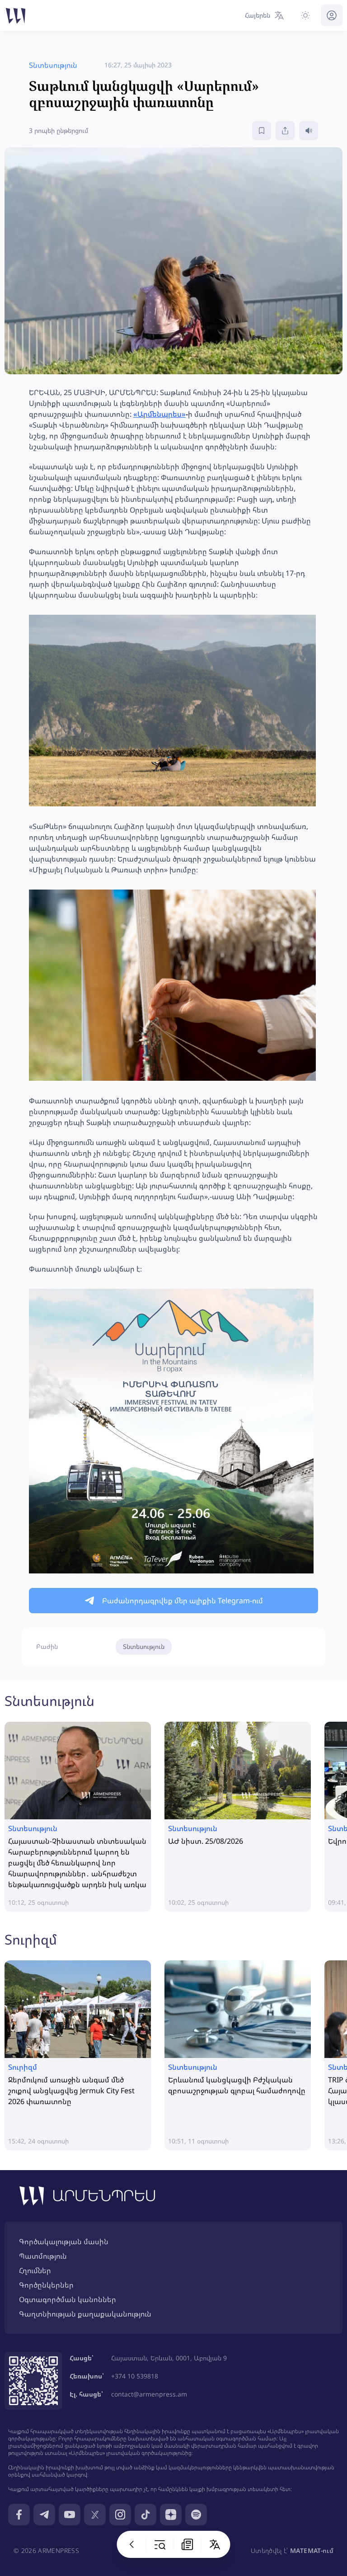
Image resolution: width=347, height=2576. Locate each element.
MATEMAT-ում (312, 2550)
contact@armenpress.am (149, 2394)
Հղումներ (35, 2270)
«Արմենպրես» (159, 414)
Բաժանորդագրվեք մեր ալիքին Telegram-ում (183, 1601)
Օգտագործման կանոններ (68, 2299)
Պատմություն (43, 2256)
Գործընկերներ (46, 2285)
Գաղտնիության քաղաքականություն (85, 2314)
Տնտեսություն (144, 1646)
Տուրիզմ (31, 1939)
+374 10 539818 (135, 2376)
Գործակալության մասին (64, 2242)
